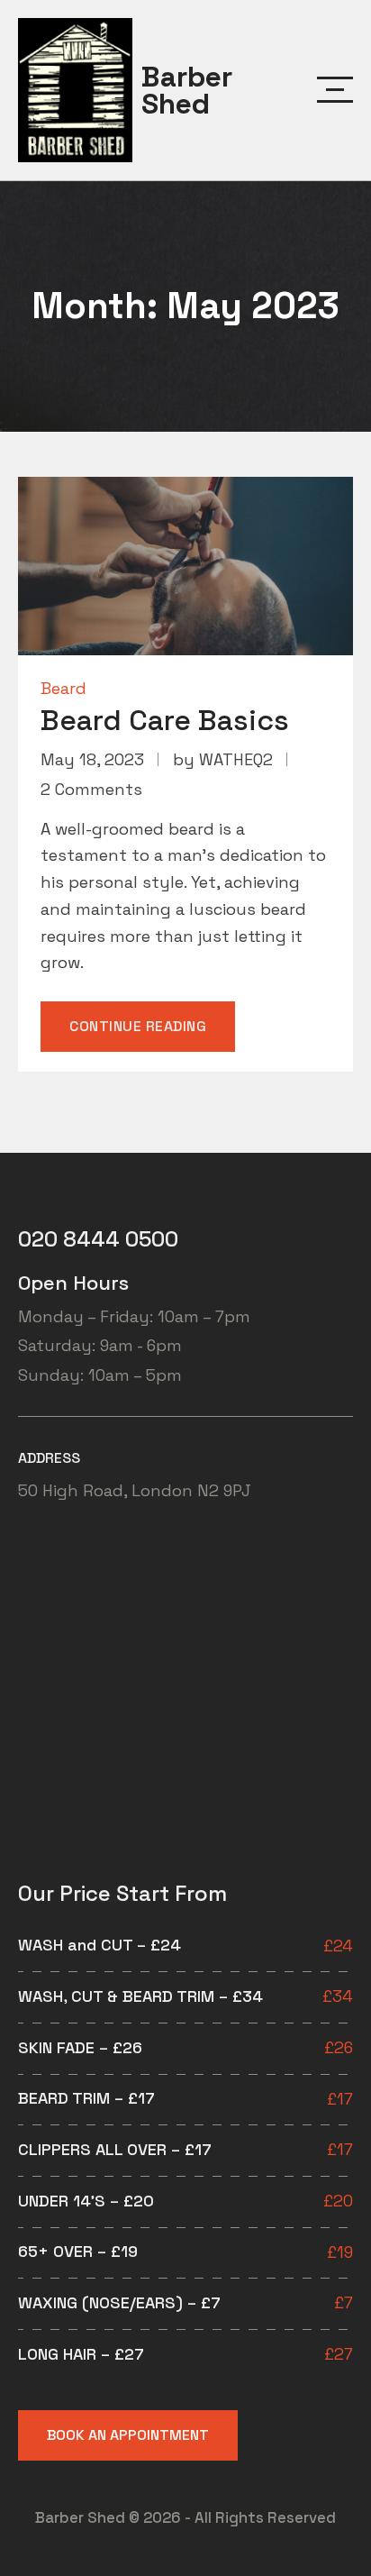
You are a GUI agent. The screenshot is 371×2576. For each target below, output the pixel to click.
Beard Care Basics (165, 720)
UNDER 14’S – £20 (86, 2201)
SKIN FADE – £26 (80, 2047)
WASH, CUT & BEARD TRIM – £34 (140, 1996)
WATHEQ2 (236, 759)
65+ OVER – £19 (78, 2251)
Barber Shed (187, 90)
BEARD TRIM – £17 (86, 2098)
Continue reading (152, 1034)
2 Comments (91, 789)
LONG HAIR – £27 (81, 2354)
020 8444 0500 (98, 1239)
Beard (63, 688)
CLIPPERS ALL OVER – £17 (115, 2149)
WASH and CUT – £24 (100, 1945)
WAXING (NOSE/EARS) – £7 (119, 2302)
